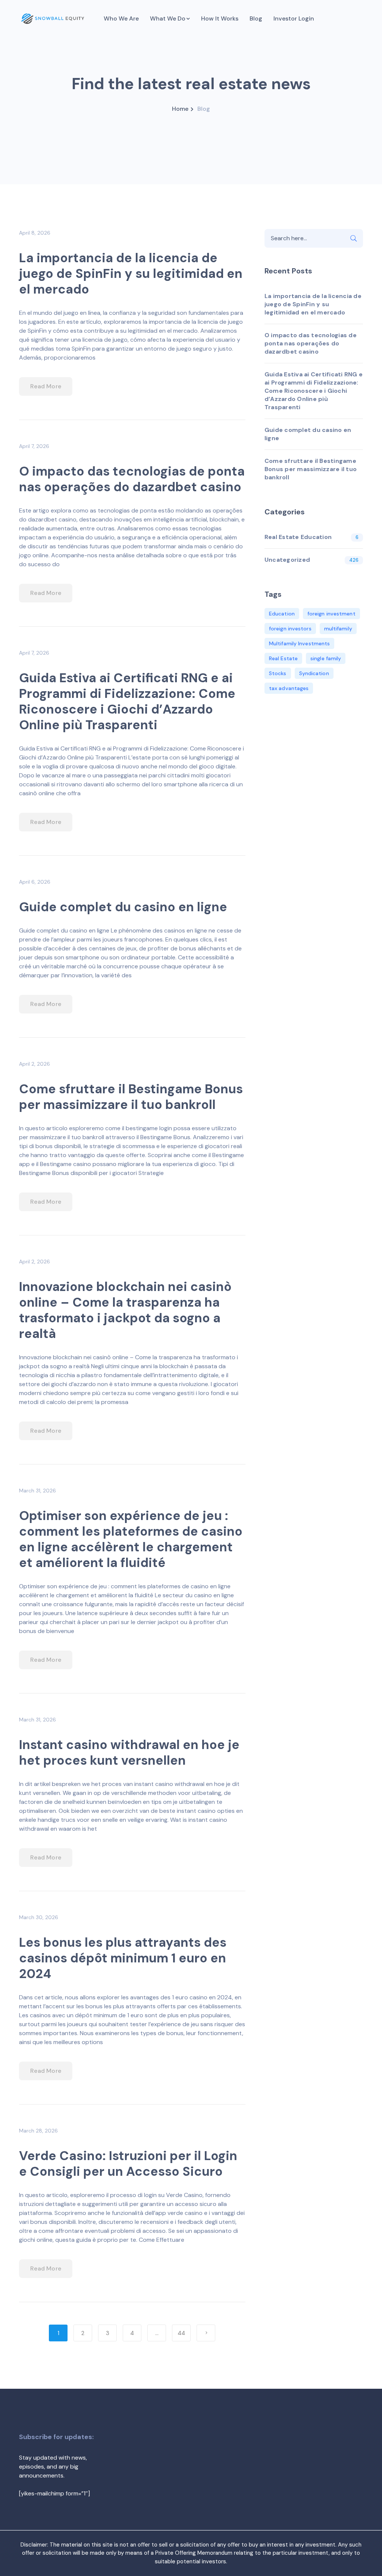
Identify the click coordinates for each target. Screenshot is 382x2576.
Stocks (278, 673)
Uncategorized (287, 560)
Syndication (314, 673)
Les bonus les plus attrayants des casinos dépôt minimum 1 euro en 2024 (123, 1958)
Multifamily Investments (299, 643)
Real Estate (283, 658)
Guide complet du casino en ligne (123, 907)
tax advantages (289, 688)
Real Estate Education (298, 537)
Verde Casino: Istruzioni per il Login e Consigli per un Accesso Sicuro (128, 2164)
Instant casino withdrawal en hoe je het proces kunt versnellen (129, 1753)
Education (282, 614)
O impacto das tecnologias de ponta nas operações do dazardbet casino (132, 479)
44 (181, 2333)
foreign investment (331, 614)
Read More (46, 386)
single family (326, 658)
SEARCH (354, 238)
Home (180, 109)
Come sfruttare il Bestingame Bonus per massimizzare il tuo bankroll (131, 1097)
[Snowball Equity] (53, 18)
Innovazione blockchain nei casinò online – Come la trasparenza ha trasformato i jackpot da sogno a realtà (125, 1310)
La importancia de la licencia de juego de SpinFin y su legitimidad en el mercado (131, 274)
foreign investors (290, 629)
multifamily (338, 629)
